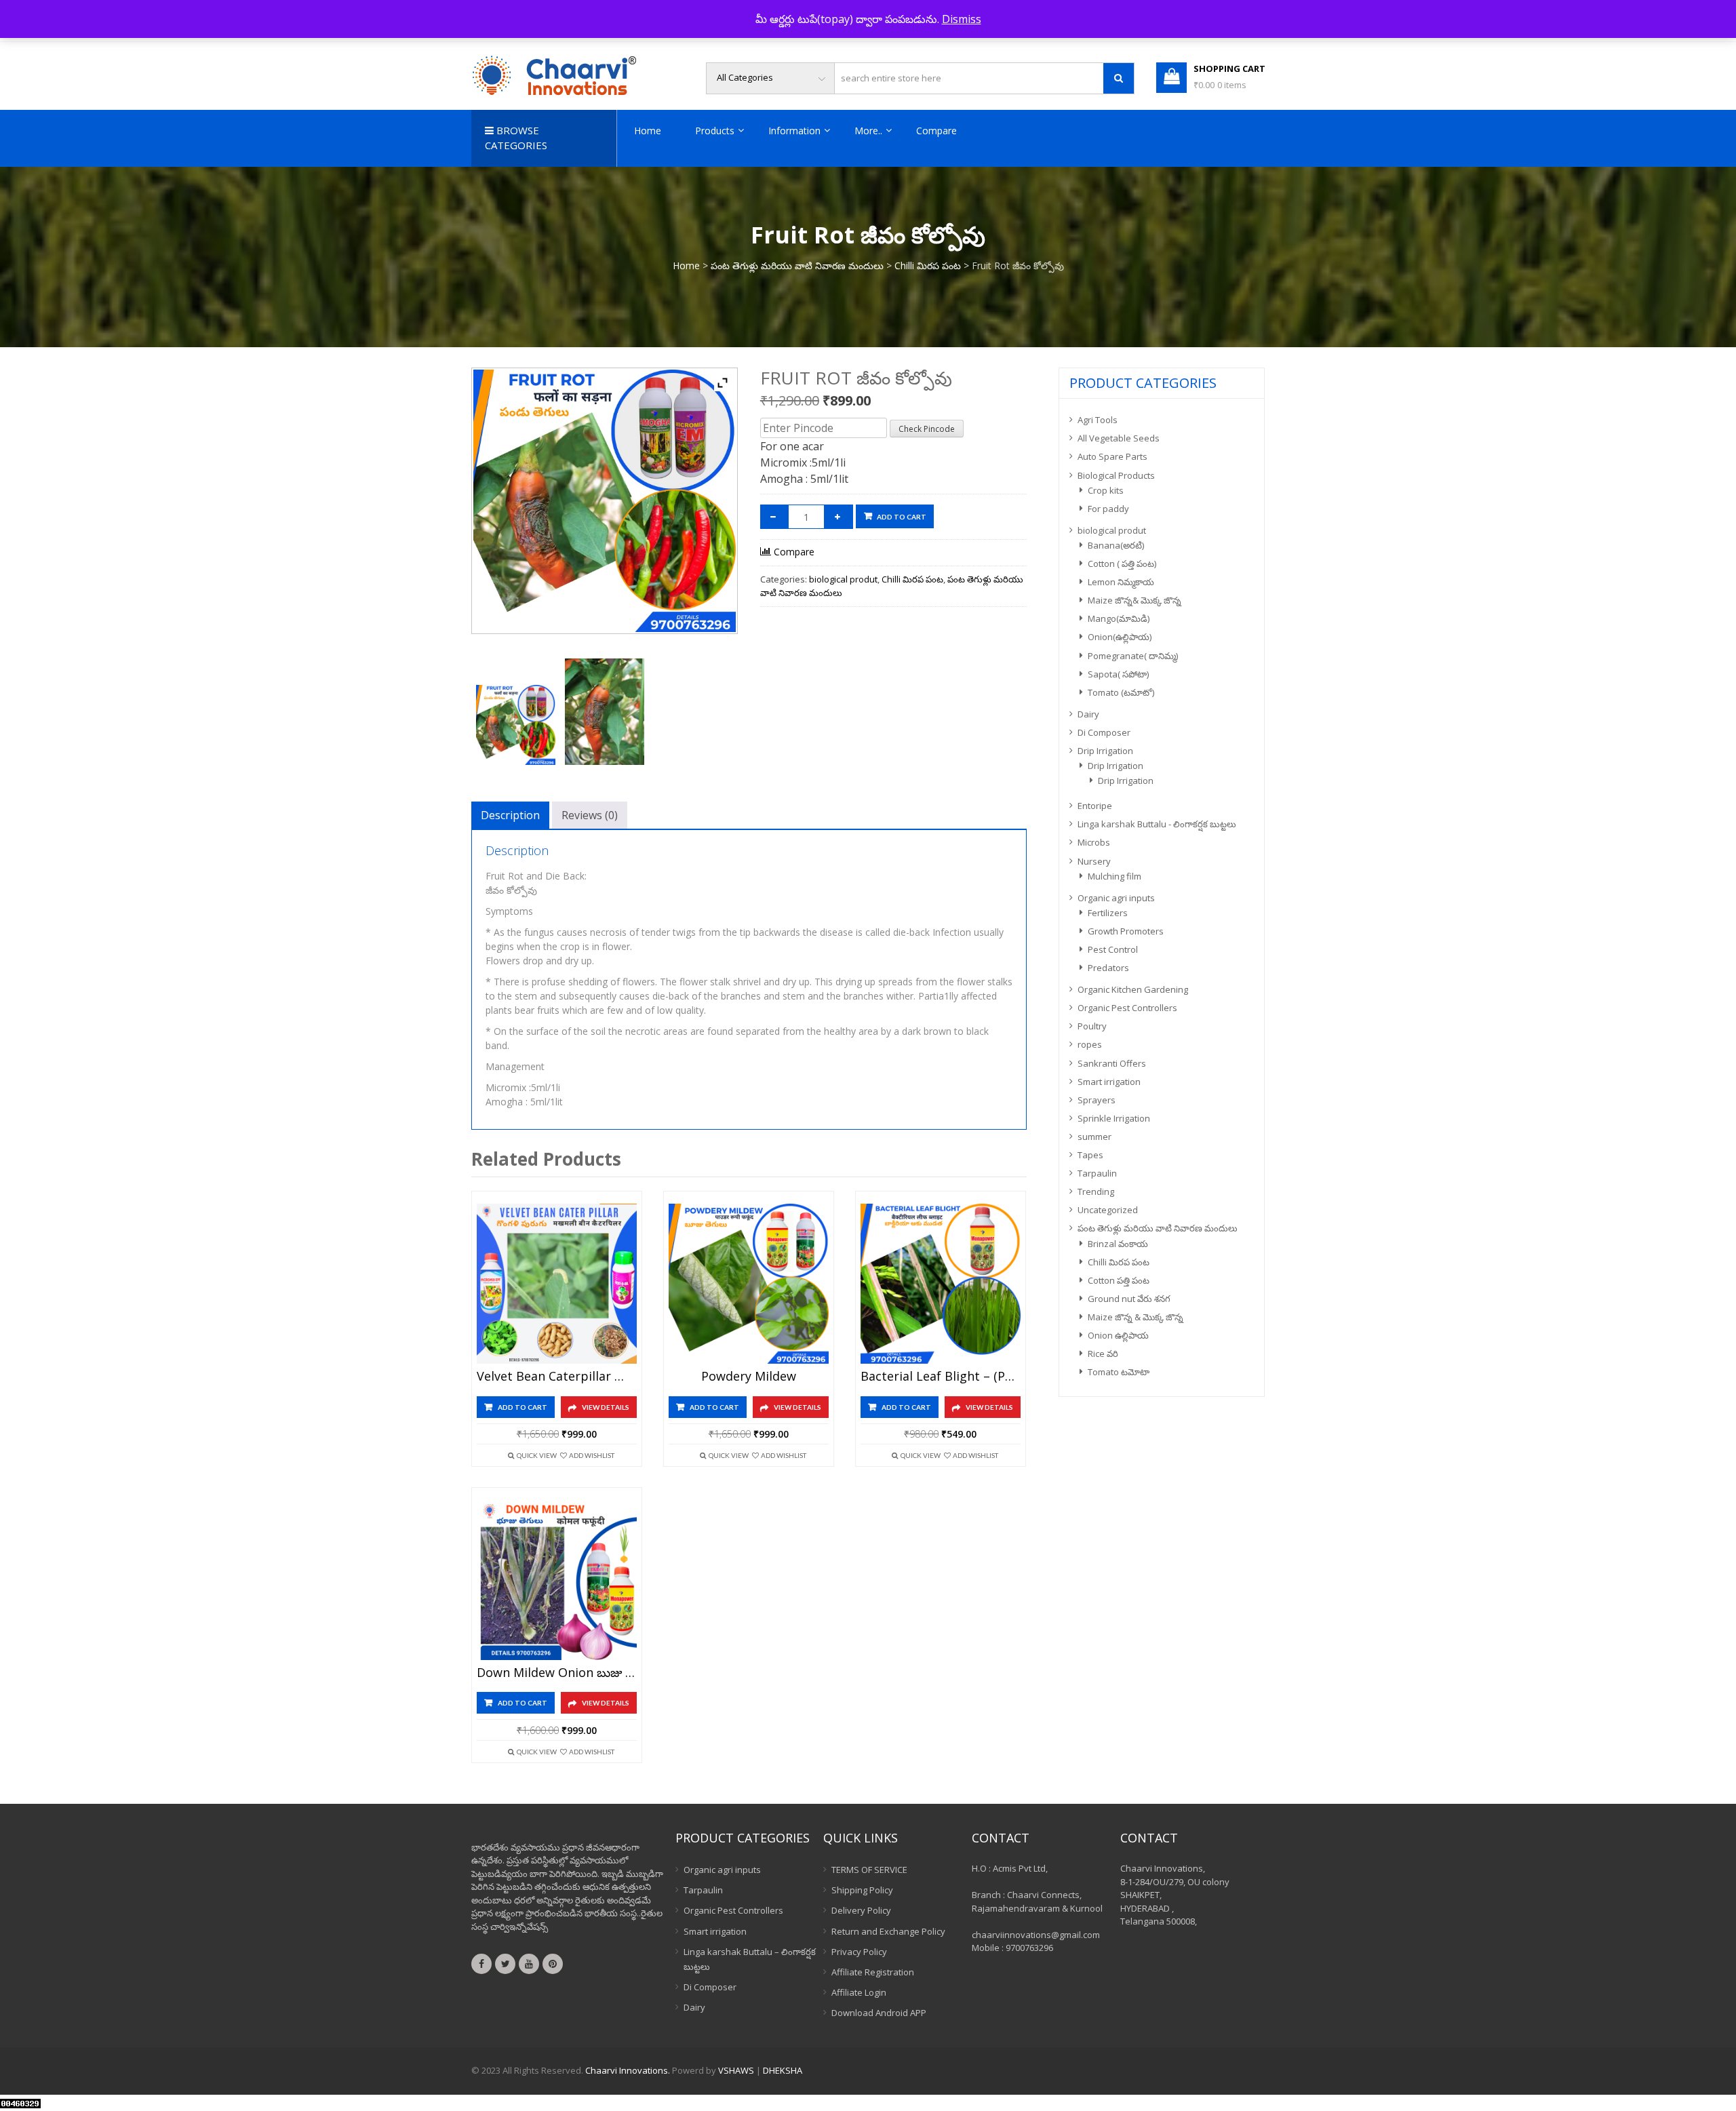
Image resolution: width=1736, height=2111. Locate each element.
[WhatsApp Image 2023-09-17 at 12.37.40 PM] (516, 725)
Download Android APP (879, 2013)
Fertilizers (1108, 913)
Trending (1096, 1191)
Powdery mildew (749, 1377)
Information (794, 131)
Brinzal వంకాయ (1118, 1244)
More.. (868, 131)
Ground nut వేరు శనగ (1129, 1299)
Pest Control (1113, 949)
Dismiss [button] (962, 19)
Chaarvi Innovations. (628, 2070)
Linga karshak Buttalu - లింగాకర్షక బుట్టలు (1157, 824)
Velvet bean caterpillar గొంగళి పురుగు (557, 1377)
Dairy (1088, 714)
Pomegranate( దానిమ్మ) (1133, 656)
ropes (1090, 1044)
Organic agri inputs (1116, 898)
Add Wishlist (592, 1455)
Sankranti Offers (1112, 1063)
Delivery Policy (861, 1910)
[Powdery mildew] (749, 1284)
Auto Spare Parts (1112, 456)
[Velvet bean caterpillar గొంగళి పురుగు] (557, 1284)
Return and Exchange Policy (888, 1931)
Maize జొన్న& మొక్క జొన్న (1135, 600)
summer (1094, 1137)
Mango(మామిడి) (1119, 618)
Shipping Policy (862, 1890)
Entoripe (1095, 806)
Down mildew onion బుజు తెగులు (557, 1673)
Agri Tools (1098, 420)
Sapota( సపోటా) (1118, 674)
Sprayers (1097, 1100)
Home (648, 131)
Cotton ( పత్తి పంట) (1122, 564)
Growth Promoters (1126, 931)
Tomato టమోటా (1119, 1372)
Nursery (1094, 861)
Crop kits (1106, 490)
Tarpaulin (1097, 1173)
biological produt (843, 579)
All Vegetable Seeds (1119, 438)
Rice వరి (1103, 1354)
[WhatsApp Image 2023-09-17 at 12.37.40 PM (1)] (605, 712)
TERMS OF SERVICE (869, 1870)
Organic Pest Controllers (1127, 1008)
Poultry (1092, 1026)
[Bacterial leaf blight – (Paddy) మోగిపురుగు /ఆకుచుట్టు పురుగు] (941, 1284)
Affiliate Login (859, 1992)
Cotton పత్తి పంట (1119, 1280)
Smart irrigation (1109, 1082)
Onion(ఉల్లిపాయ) (1120, 637)
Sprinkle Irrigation (1114, 1118)
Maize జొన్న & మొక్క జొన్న (1136, 1317)
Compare (936, 131)
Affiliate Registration (873, 1972)
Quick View (537, 1455)
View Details (606, 1407)
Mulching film (1114, 876)
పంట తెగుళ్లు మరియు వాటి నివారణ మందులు (797, 265)
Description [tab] (510, 815)
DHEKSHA (783, 2070)
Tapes (1090, 1155)
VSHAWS (736, 2070)
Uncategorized (1108, 1210)
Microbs (1094, 842)
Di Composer (1104, 732)
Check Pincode (927, 429)
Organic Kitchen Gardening (1133, 989)
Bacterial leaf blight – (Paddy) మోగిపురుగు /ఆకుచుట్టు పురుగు (941, 1377)
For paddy (1108, 509)
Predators (1108, 968)
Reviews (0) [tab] (590, 815)
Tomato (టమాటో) (1121, 692)
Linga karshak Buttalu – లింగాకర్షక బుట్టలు (750, 1959)
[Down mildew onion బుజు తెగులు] (557, 1580)
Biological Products (1116, 475)
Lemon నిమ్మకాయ (1121, 582)
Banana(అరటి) (1116, 545)
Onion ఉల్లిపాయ (1118, 1335)
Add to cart (902, 517)
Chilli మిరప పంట (928, 265)
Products (715, 131)
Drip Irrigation (1105, 751)
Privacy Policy (859, 1952)
